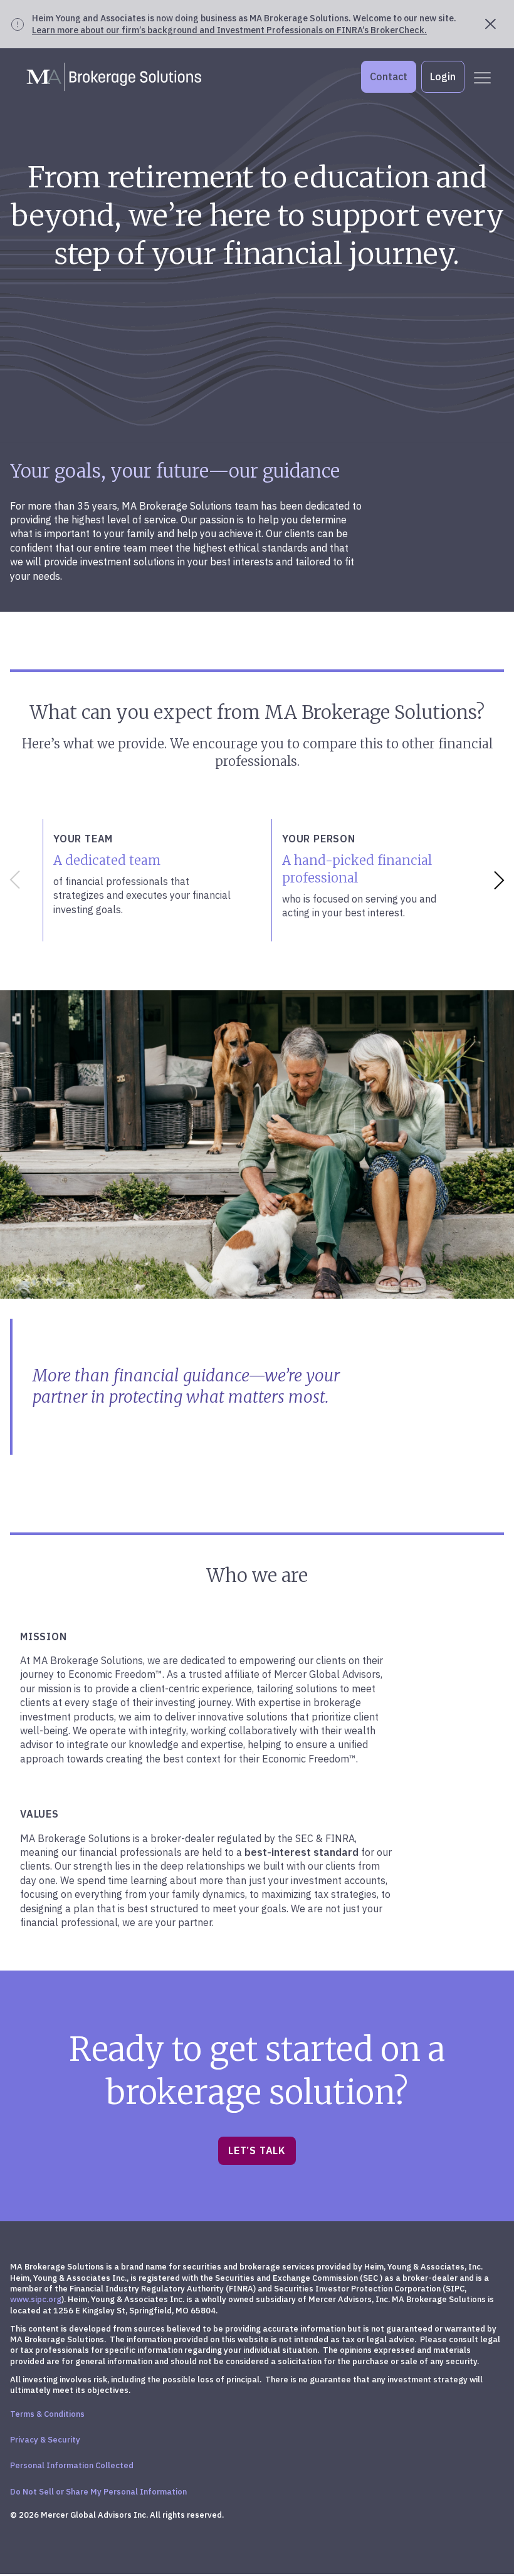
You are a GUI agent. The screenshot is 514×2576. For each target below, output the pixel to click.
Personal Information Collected (72, 2465)
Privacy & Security (45, 2440)
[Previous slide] (13, 880)
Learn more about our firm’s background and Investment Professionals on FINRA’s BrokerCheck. (229, 30)
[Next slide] (501, 880)
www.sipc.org (36, 2299)
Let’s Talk (257, 2150)
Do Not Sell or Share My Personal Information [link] (98, 2492)
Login (443, 76)
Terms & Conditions (47, 2414)
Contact (389, 76)
